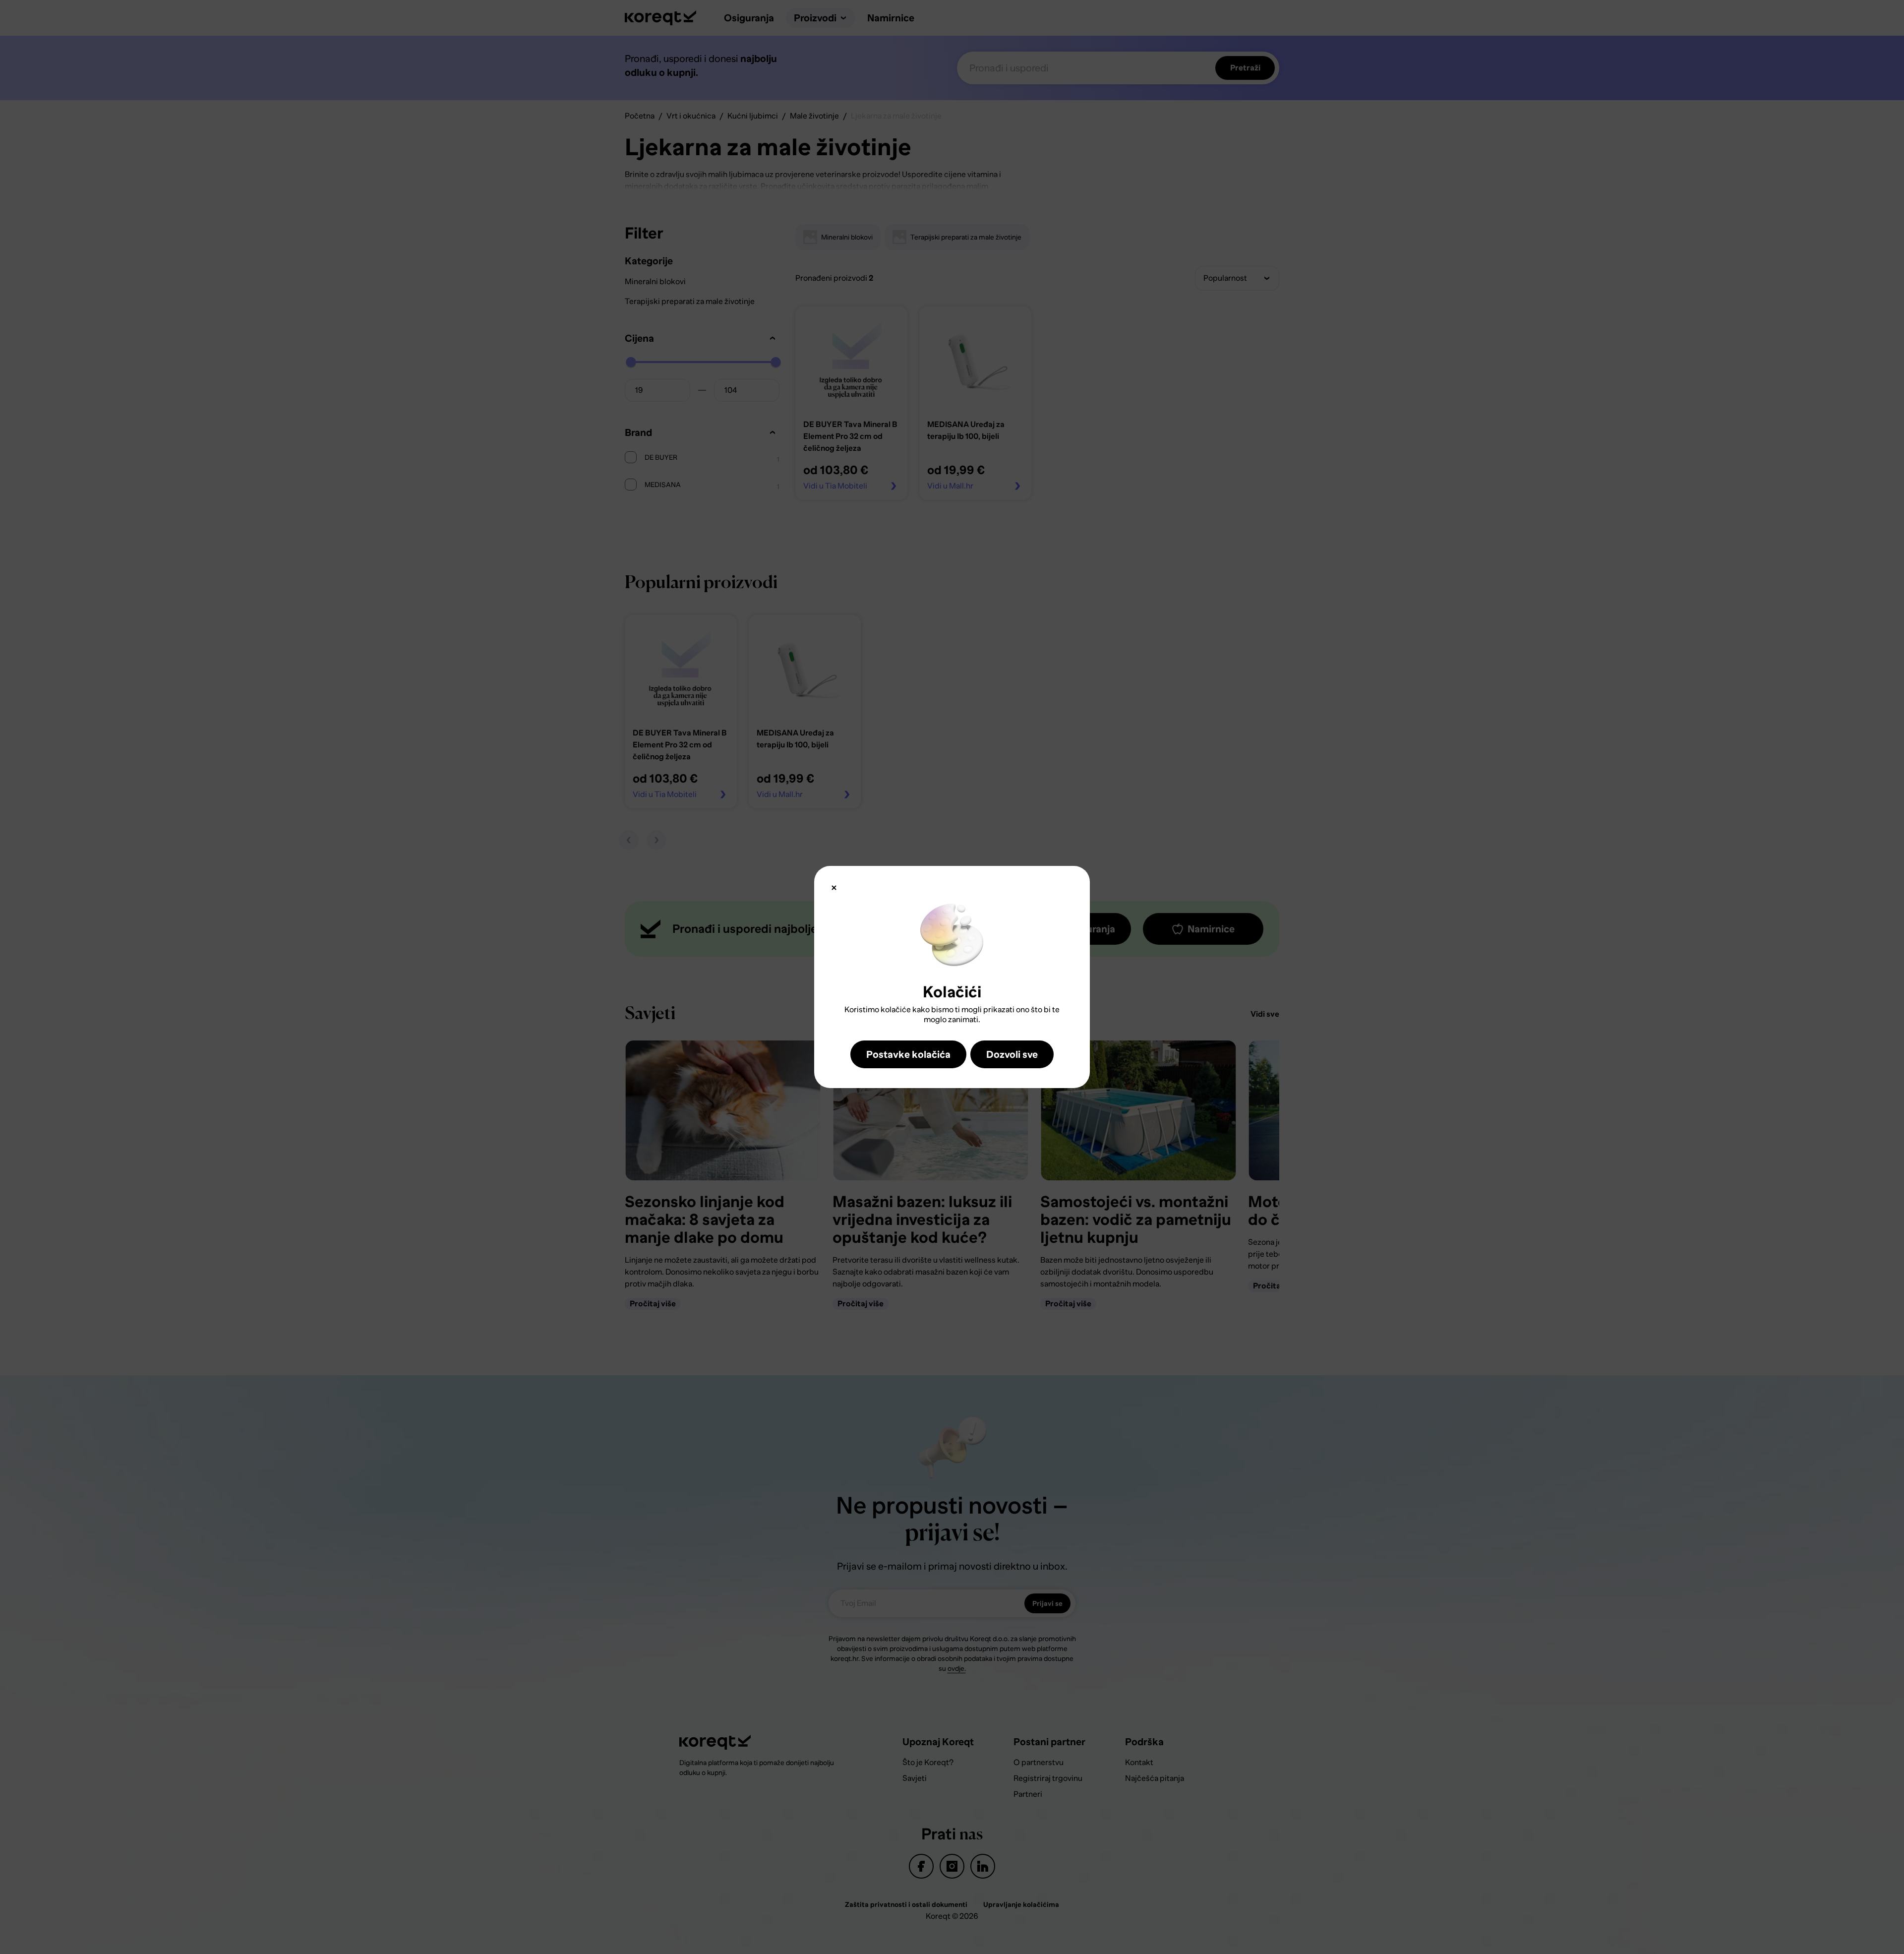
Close (834, 888)
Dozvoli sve (1012, 1054)
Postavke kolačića (908, 1054)
